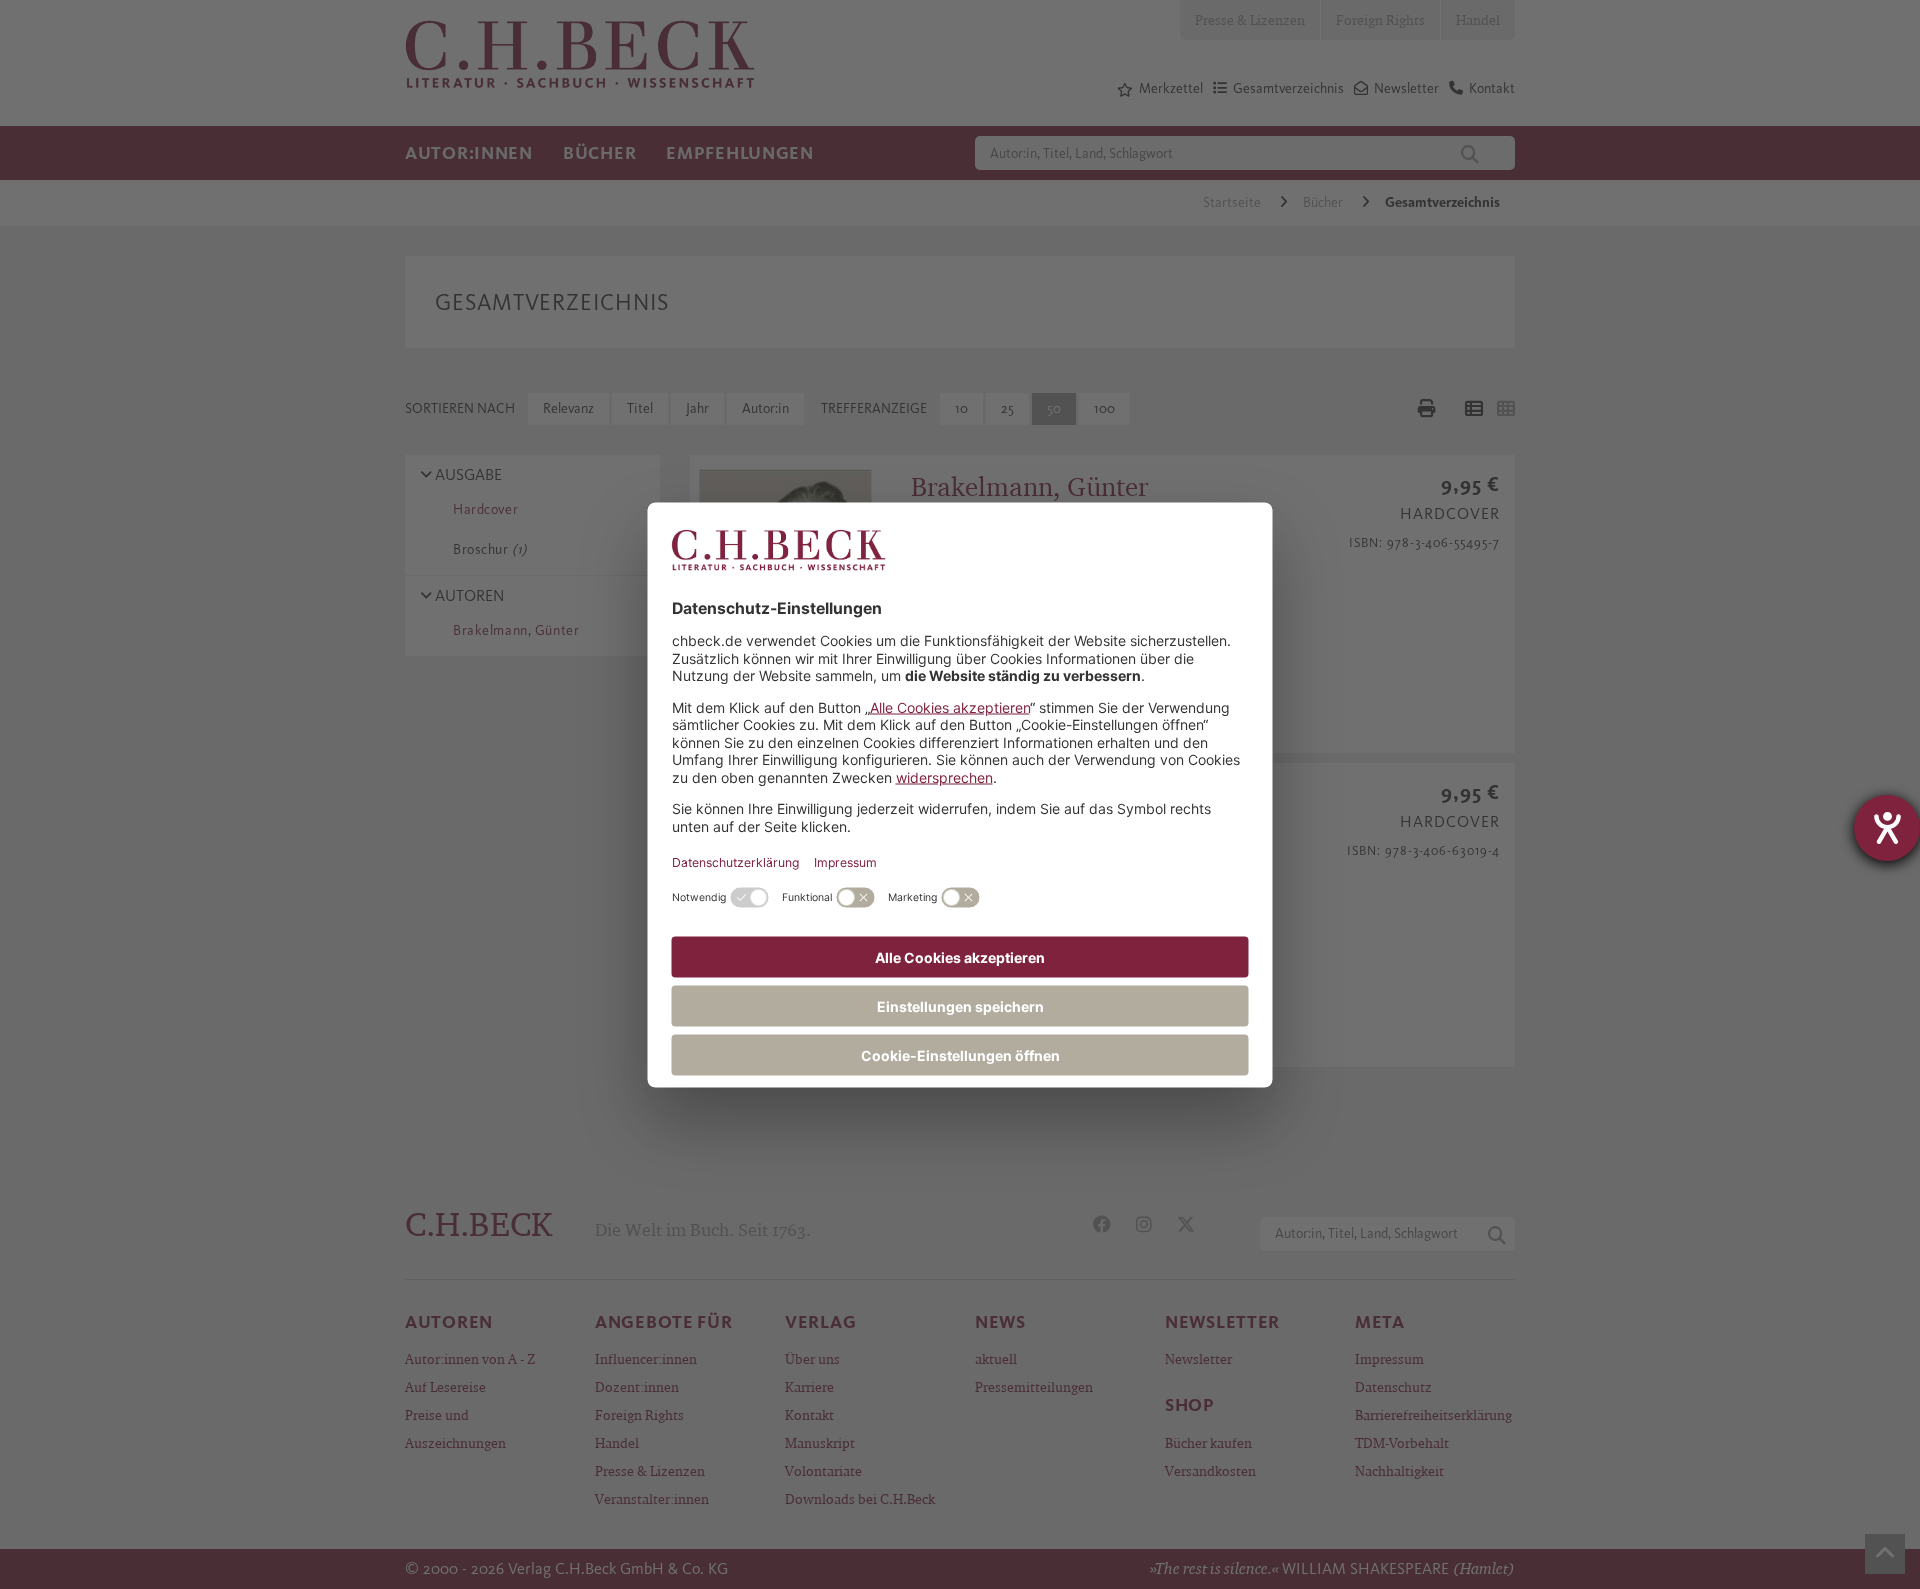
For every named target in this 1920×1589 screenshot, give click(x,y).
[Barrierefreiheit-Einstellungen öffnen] (1887, 828)
